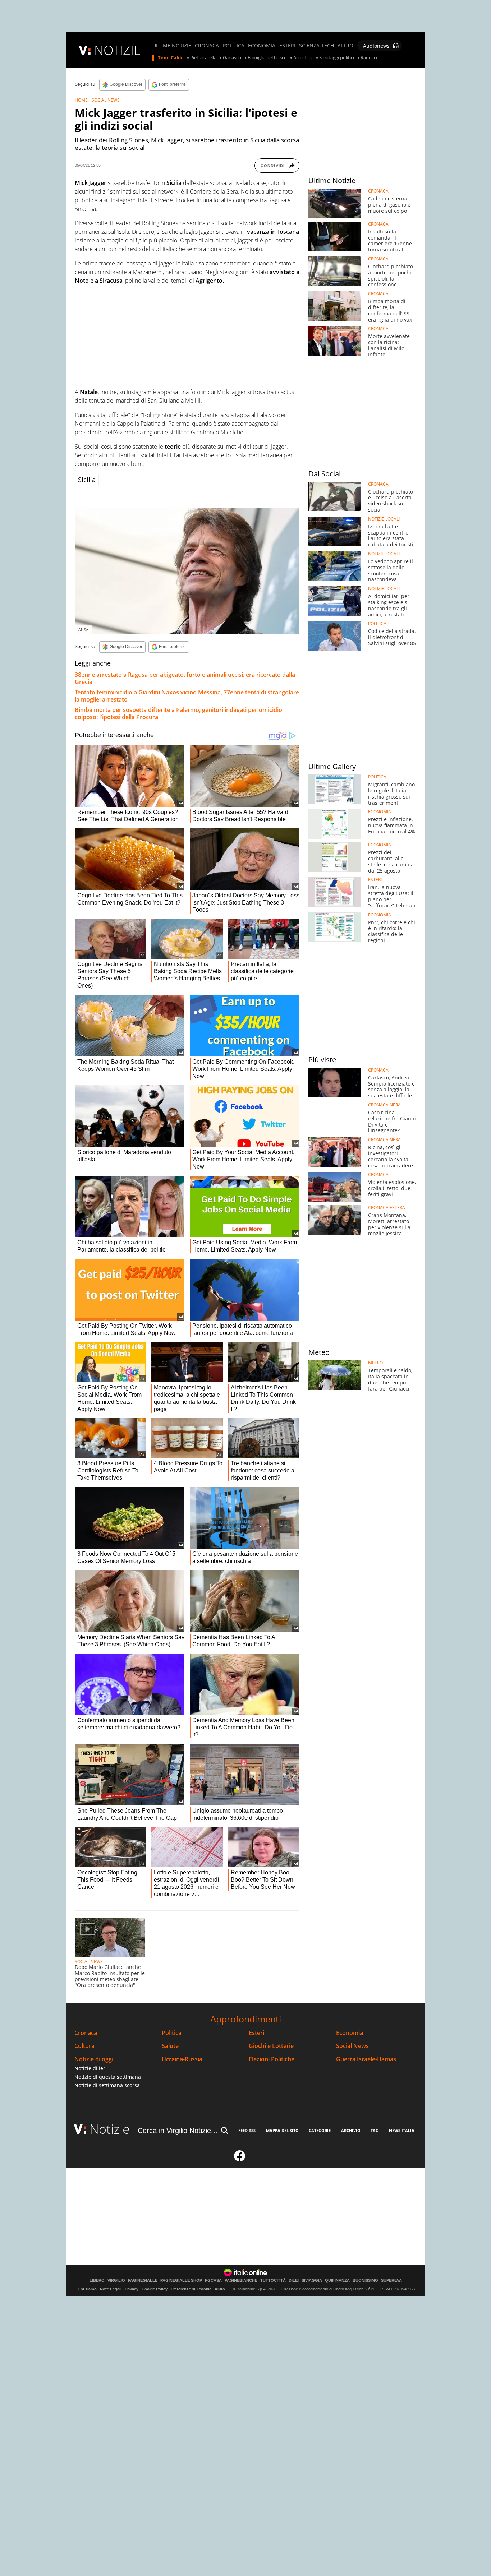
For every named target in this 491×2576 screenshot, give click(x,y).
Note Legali (111, 2289)
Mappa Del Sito (282, 2130)
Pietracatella (203, 58)
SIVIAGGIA (312, 2281)
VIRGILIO (116, 2281)
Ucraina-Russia (182, 2059)
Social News (352, 2046)
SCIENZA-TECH (316, 46)
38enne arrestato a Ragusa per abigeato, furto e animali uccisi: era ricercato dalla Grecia (185, 678)
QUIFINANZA (337, 2281)
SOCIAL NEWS (106, 100)
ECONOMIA (262, 46)
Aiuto (220, 2289)
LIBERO (97, 2281)
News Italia (402, 2130)
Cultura (84, 2046)
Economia (350, 2033)
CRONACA (207, 46)
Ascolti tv (303, 58)
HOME (81, 100)
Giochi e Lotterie (271, 2046)
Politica (172, 2033)
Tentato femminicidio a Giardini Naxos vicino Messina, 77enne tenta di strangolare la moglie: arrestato (187, 696)
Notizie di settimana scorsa (107, 2085)
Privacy (132, 2289)
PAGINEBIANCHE (241, 2281)
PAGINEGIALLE (143, 2281)
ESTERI (287, 46)
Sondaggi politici (337, 58)
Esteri (256, 2033)
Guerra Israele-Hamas (366, 2059)
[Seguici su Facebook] (240, 2159)
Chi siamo (87, 2289)
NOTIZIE (118, 50)
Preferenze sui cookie (191, 2289)
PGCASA (213, 2281)
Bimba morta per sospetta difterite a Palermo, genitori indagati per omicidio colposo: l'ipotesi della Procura (178, 713)
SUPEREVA (391, 2281)
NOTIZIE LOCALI (384, 519)
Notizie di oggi (94, 2059)
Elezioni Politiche (272, 2059)
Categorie (320, 2130)
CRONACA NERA (384, 1105)
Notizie (110, 2129)
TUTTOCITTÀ (273, 2281)
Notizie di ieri (91, 2068)
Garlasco (232, 58)
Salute (170, 2046)
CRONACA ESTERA (387, 1208)
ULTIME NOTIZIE (172, 46)
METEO (375, 1363)
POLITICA (234, 46)
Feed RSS (247, 2130)
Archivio (351, 2130)
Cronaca (86, 2033)
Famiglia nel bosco (267, 58)
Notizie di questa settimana (108, 2077)
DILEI (294, 2281)
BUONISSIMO (365, 2281)
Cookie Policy (155, 2289)
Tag (375, 2130)
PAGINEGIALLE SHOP (181, 2281)
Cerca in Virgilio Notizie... (178, 2131)
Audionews (376, 46)
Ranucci (369, 58)
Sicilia (87, 480)
